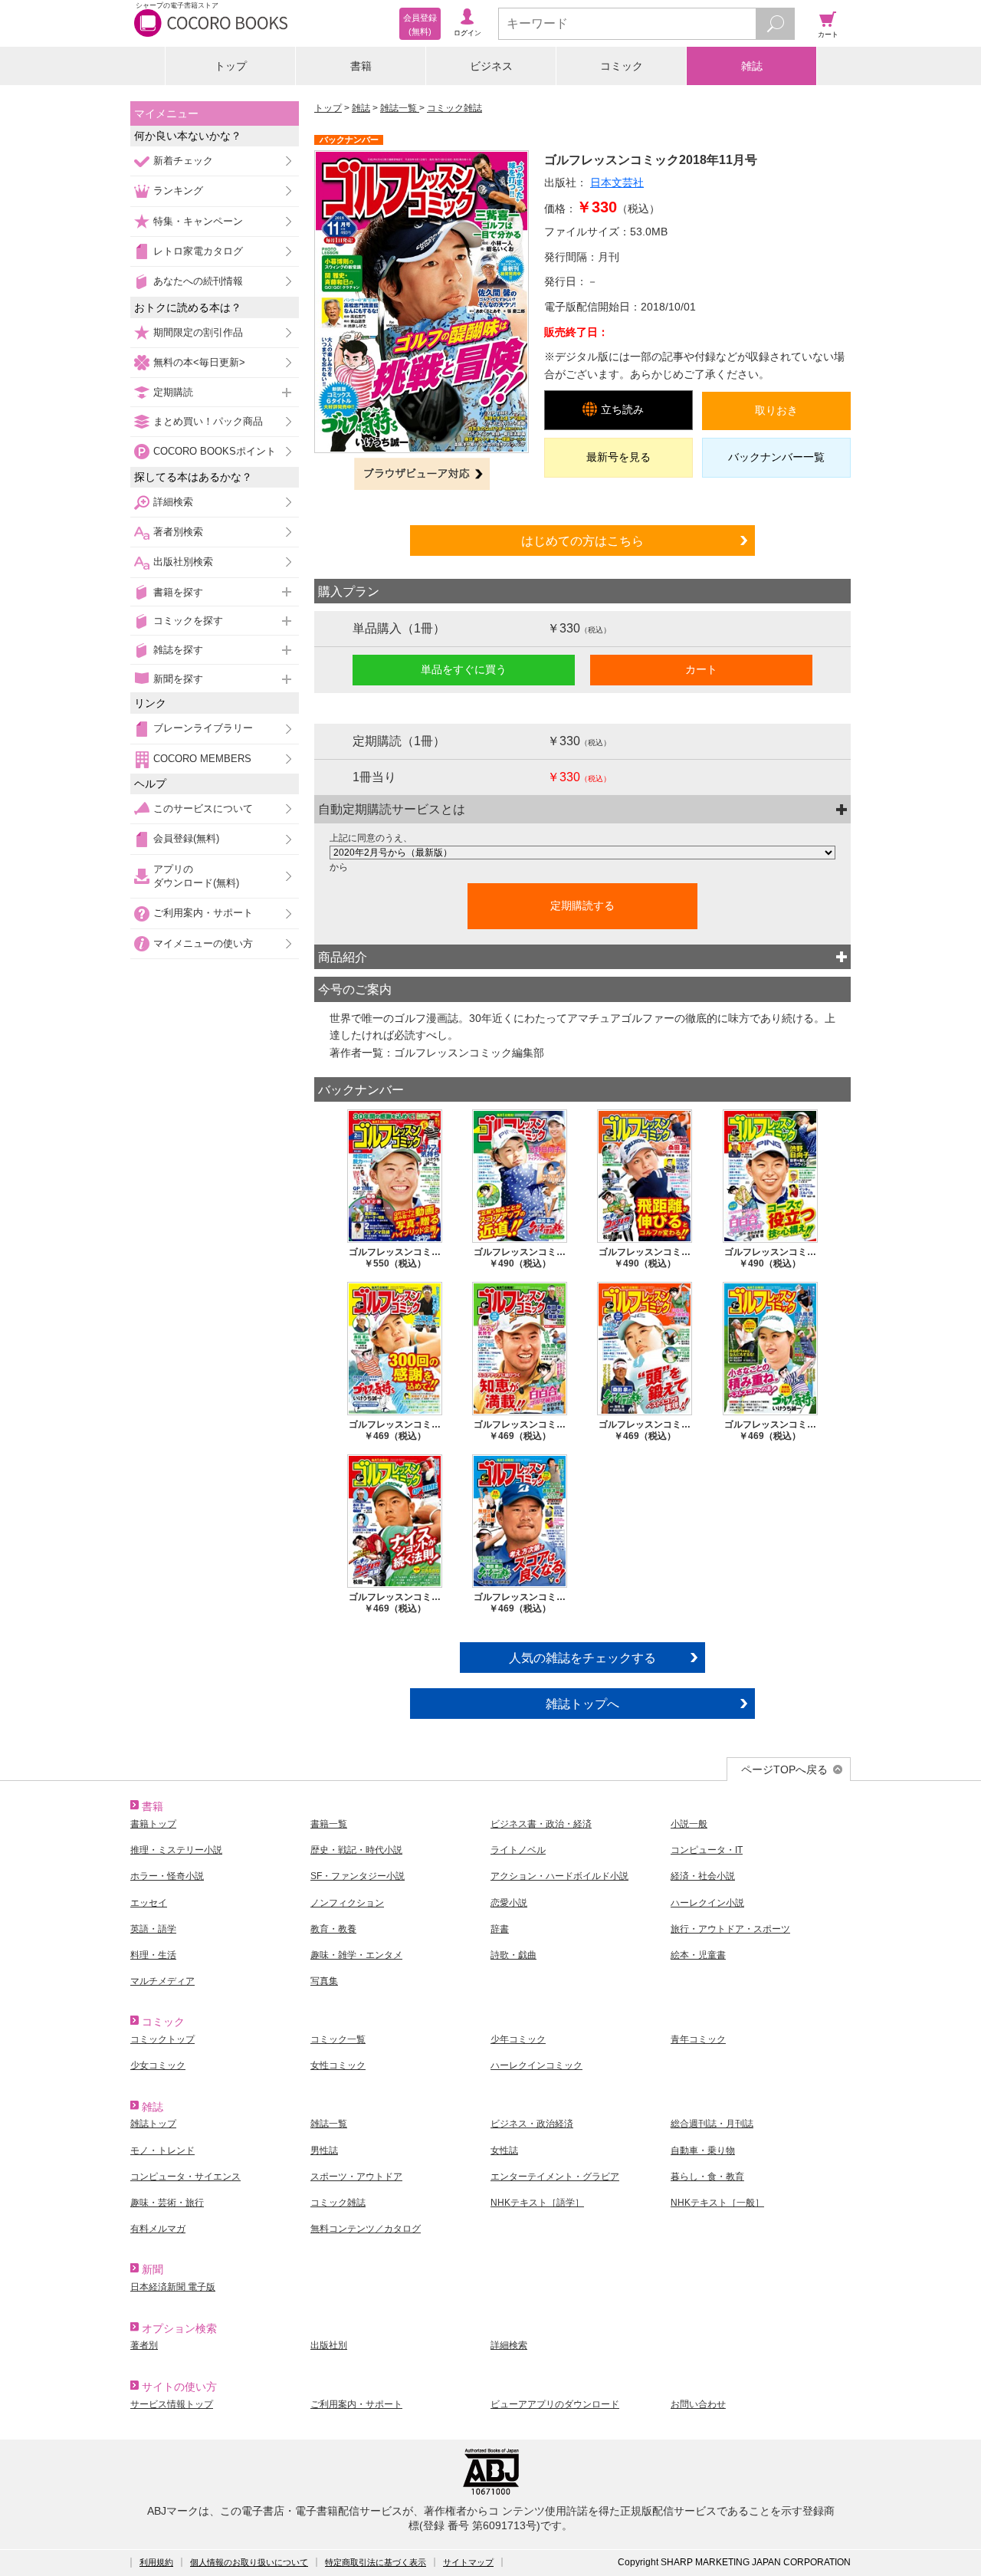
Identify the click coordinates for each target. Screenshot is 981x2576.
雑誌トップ (153, 2124)
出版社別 (329, 2345)
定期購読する (582, 905)
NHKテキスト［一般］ (717, 2203)
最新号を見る (618, 457)
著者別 (144, 2345)
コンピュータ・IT (707, 1850)
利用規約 (156, 2562)
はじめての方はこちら (582, 540)
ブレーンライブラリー (203, 728)
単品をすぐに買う (464, 669)
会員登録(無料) (186, 838)
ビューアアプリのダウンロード (555, 2404)
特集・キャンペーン (198, 221)
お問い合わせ (698, 2404)
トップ (231, 66)
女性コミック (338, 2065)
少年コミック (518, 2039)
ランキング (178, 191)
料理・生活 (153, 1955)
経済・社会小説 (703, 1876)
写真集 (324, 1981)
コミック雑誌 (454, 108)
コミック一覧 (338, 2039)
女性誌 (504, 2150)
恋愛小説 (509, 1903)
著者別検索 (178, 532)
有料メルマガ (158, 2229)
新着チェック (183, 161)
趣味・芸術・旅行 (167, 2203)
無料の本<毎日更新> (199, 362)
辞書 (500, 1929)
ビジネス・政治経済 (532, 2124)
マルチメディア (162, 1981)
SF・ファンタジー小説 (358, 1876)
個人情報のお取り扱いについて (249, 2562)
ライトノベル (518, 1850)
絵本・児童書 (698, 1955)
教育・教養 (333, 1929)
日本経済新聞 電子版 (173, 2287)
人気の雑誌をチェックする (582, 1658)
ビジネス (491, 66)
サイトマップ (468, 2562)
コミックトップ (162, 2039)
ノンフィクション (347, 1903)
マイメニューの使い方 (203, 943)
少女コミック (158, 2065)
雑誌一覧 (400, 108)
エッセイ (149, 1903)
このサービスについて (203, 808)
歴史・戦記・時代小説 (356, 1850)
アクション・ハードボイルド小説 (559, 1876)
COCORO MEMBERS (202, 759)
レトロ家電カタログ (198, 251)
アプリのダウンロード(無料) (196, 876)
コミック (622, 66)
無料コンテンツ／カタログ (366, 2229)
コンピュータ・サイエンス (185, 2177)
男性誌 (324, 2150)
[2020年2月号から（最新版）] (582, 853)
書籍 (361, 66)
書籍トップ (153, 1824)
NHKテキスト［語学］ (537, 2203)
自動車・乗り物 (703, 2150)
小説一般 (689, 1824)
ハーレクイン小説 (707, 1903)
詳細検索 (173, 502)
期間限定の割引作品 (198, 332)
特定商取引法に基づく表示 (376, 2562)
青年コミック (698, 2039)
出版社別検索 (183, 562)
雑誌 (752, 66)
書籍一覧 (329, 1824)
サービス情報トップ (172, 2404)
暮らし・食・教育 (707, 2177)
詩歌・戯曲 (513, 1955)
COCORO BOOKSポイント (215, 451)
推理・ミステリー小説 (176, 1850)
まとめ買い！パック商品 (208, 421)
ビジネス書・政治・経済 (541, 1824)
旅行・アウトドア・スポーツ (730, 1929)
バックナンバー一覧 (776, 457)
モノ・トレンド (162, 2150)
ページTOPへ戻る (784, 1769)
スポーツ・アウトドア (356, 2177)
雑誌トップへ (582, 1704)
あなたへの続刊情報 (198, 281)
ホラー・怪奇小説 (167, 1876)
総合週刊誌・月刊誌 (712, 2124)
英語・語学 (153, 1929)
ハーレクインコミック (536, 2065)
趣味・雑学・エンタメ (356, 1955)
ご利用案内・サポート (203, 913)
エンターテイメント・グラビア (555, 2177)
